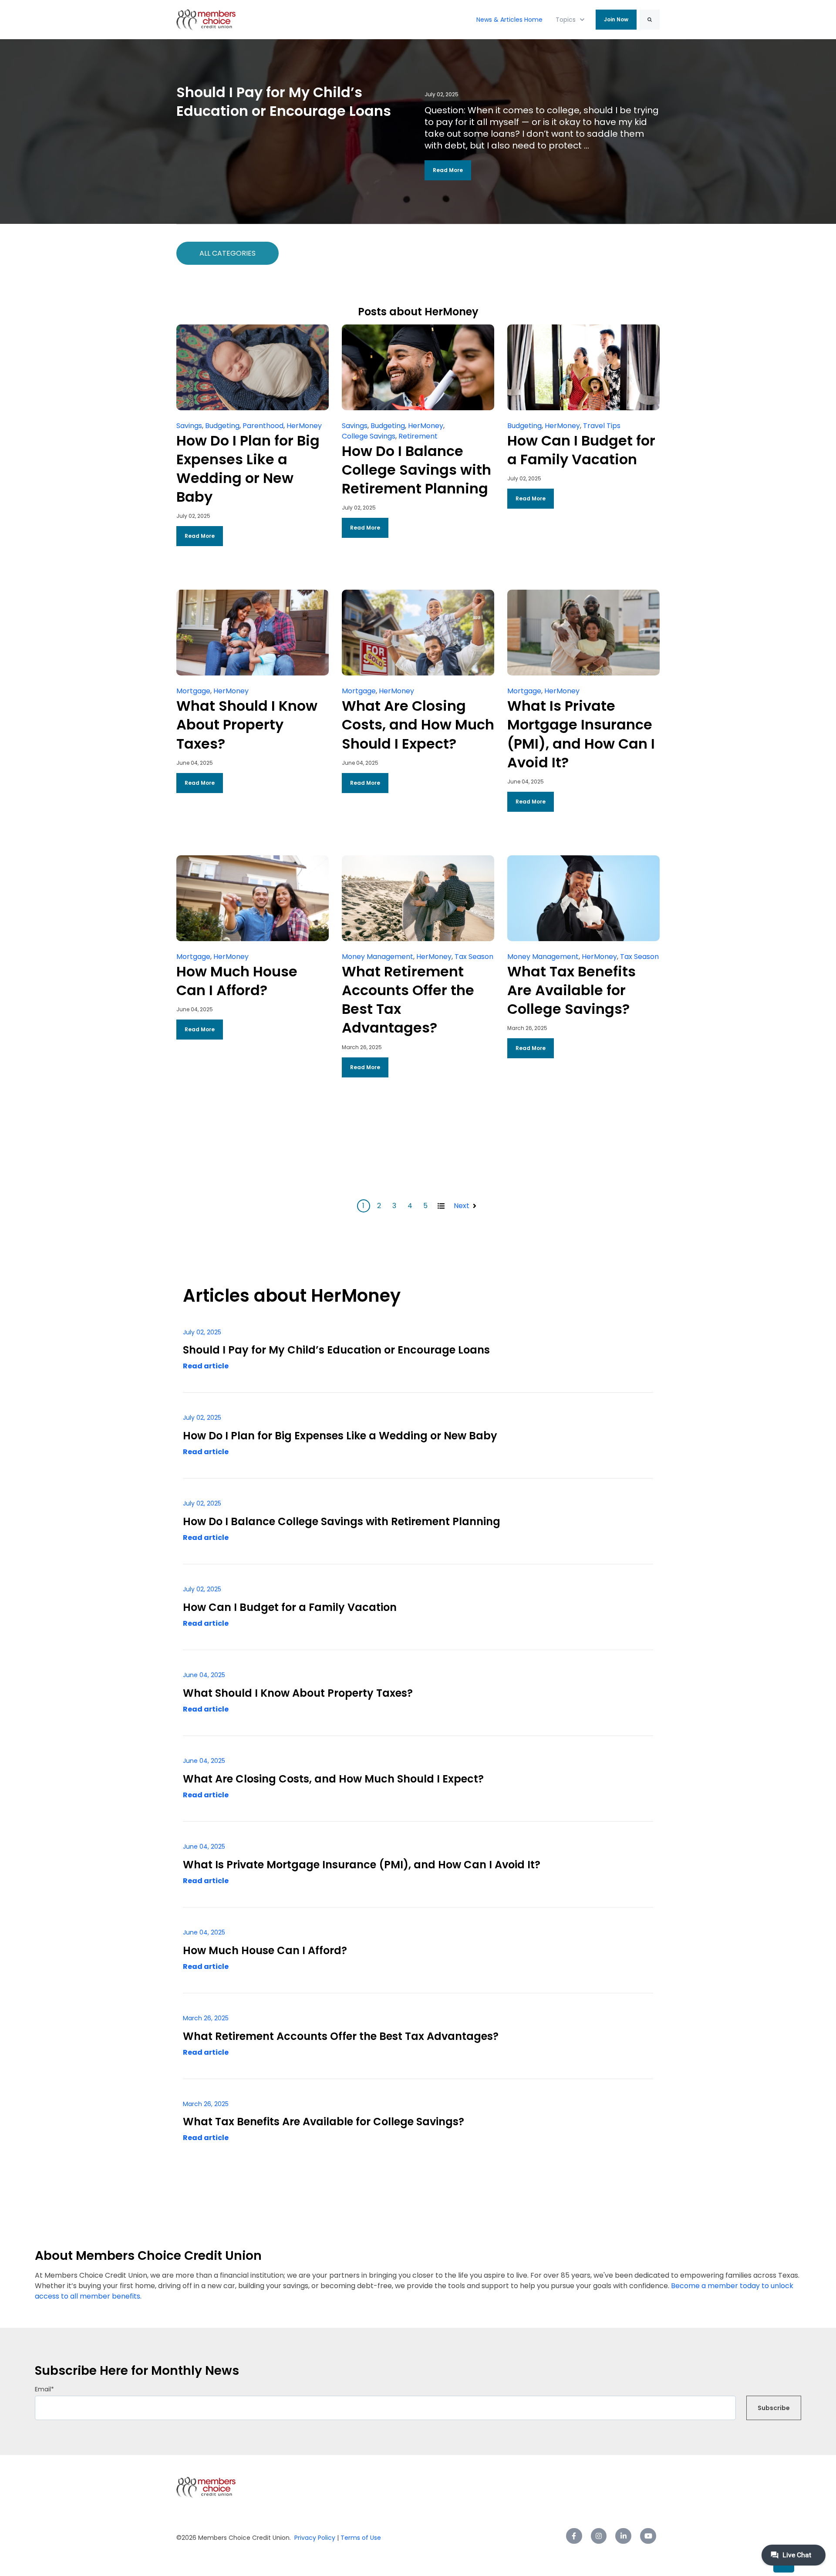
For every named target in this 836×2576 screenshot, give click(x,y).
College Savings (369, 436)
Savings (189, 426)
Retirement (418, 436)
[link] (206, 19)
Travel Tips (602, 426)
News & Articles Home (509, 20)
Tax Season (474, 957)
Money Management (378, 957)
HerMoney (304, 426)
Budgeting (222, 426)
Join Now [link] (616, 19)
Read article (206, 1366)
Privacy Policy (315, 2538)
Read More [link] (448, 170)
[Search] (650, 20)
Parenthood (263, 426)
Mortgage (193, 691)
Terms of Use (360, 2538)
